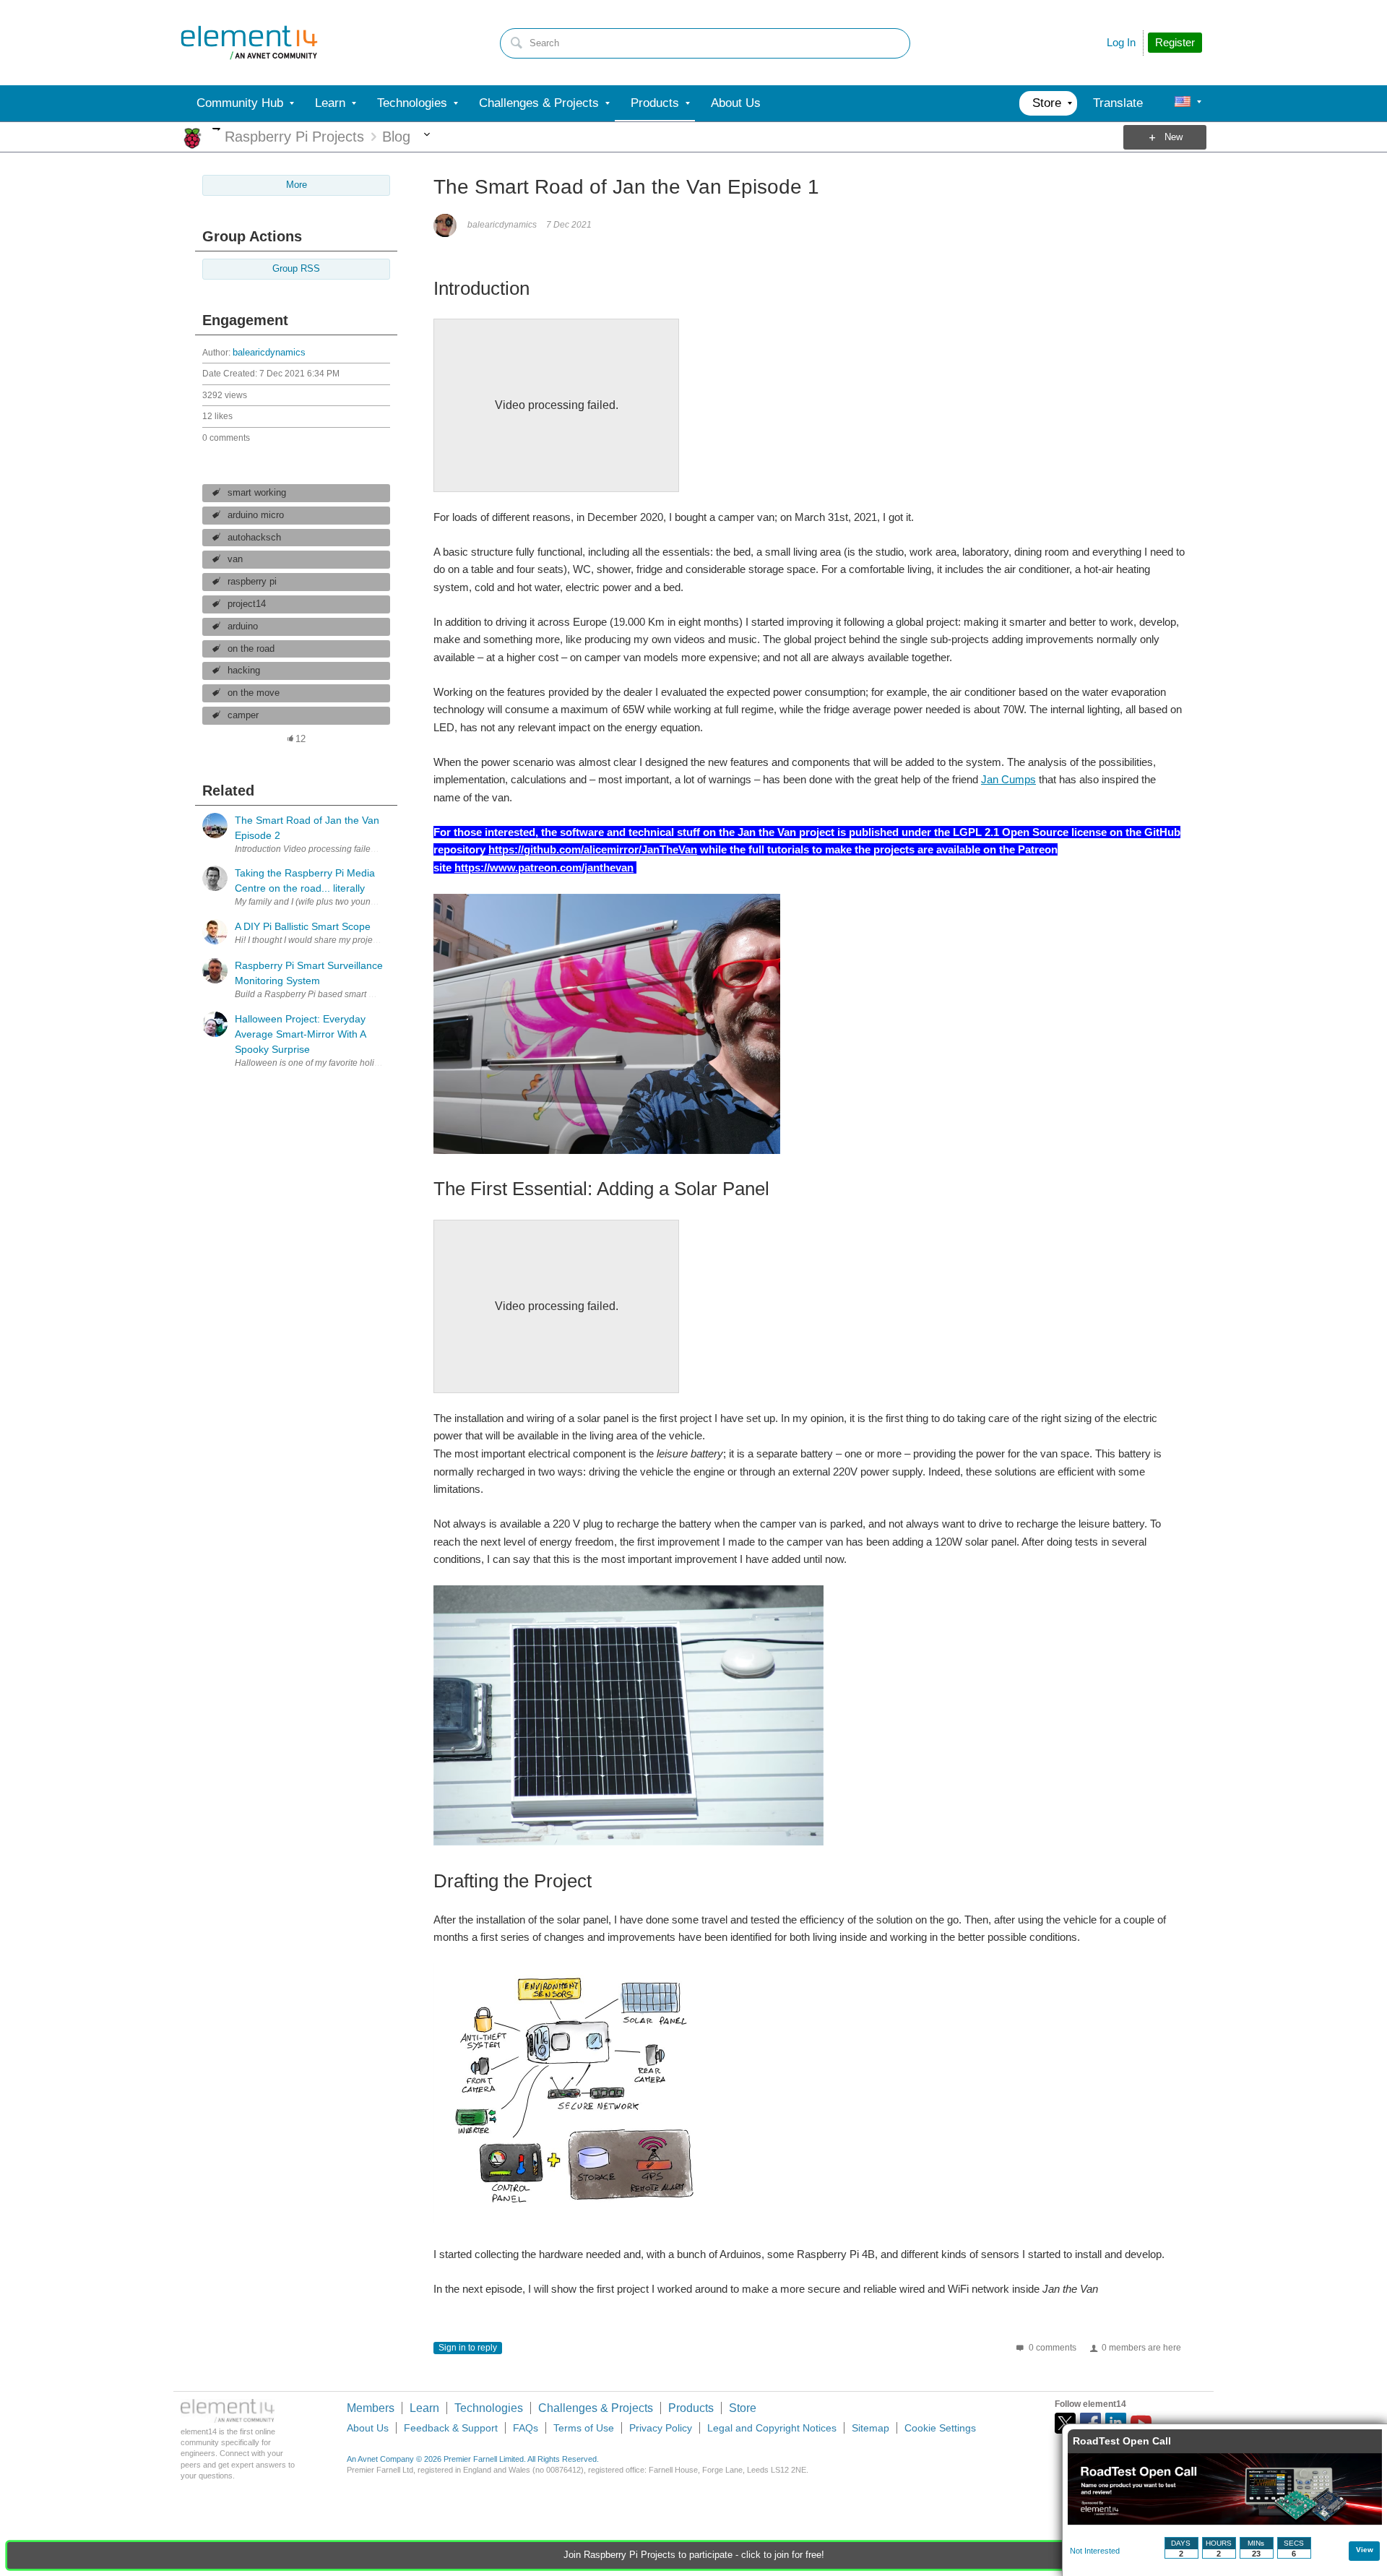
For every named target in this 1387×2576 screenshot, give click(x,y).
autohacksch (254, 538)
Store (743, 2408)
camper (243, 715)
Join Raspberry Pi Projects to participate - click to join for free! (694, 2555)
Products (691, 2408)
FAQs (526, 2428)
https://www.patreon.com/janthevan (544, 867)
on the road (251, 649)
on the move (254, 693)
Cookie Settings (940, 2428)
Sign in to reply (468, 2348)
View (1365, 2550)
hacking (244, 671)
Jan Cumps (1008, 779)
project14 (247, 604)
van (235, 559)
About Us (368, 2428)
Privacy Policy (661, 2428)
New (1174, 137)
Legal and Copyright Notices (772, 2428)
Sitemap (870, 2428)
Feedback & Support (451, 2428)
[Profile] (1183, 103)
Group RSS (296, 269)
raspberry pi (252, 582)
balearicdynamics (269, 353)
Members (371, 2408)
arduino (243, 626)
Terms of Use (584, 2428)
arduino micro (256, 515)
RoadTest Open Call (1122, 2441)
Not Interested (1095, 2551)
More (216, 129)
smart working (257, 493)
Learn (424, 2408)
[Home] (249, 43)
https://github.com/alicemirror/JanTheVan (593, 849)
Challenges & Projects (596, 2408)
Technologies (489, 2408)
